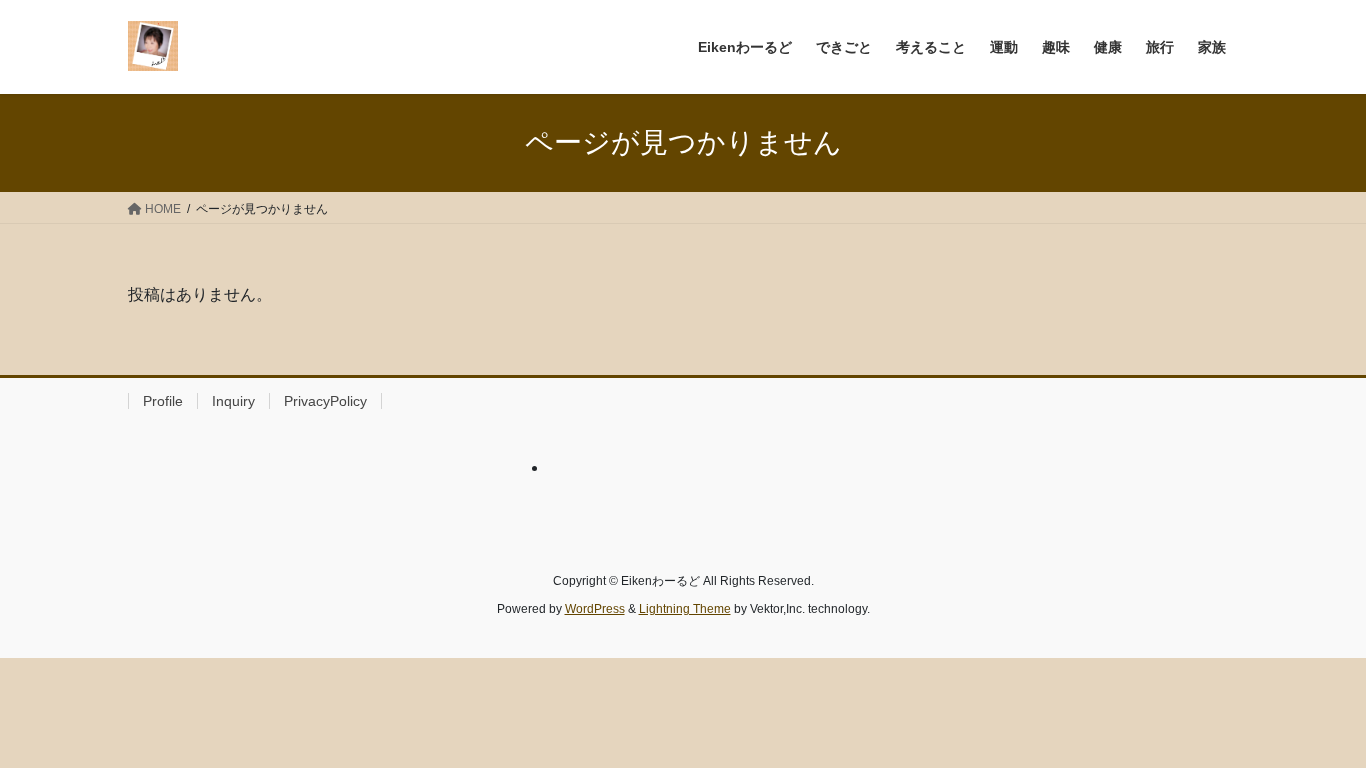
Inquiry (233, 401)
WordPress (595, 609)
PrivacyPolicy (325, 401)
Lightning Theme (685, 609)
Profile (163, 401)
